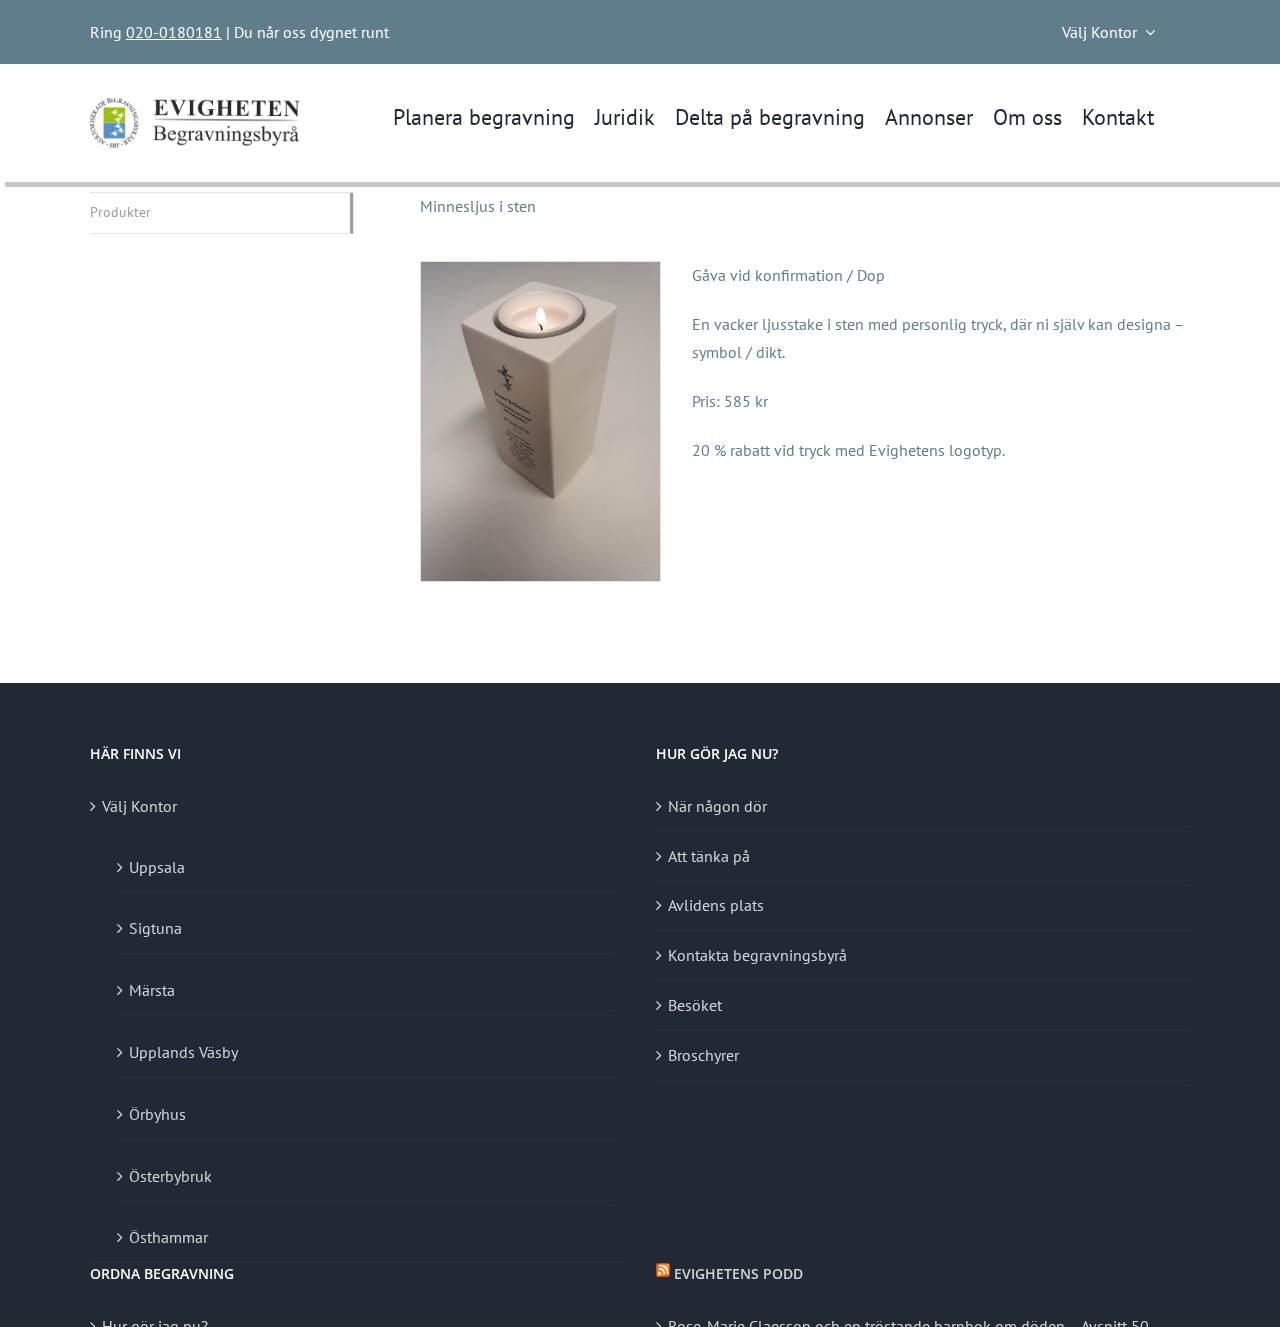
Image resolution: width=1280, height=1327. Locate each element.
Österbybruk (170, 1176)
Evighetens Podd (738, 1273)
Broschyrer (703, 1055)
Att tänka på (709, 856)
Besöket (695, 1005)
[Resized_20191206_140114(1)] (540, 270)
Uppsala (157, 867)
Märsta (152, 990)
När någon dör (717, 806)
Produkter (120, 212)
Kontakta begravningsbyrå (757, 955)
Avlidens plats (716, 905)
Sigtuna (155, 928)
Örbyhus (157, 1114)
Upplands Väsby (183, 1052)
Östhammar (168, 1237)
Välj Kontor (139, 806)
